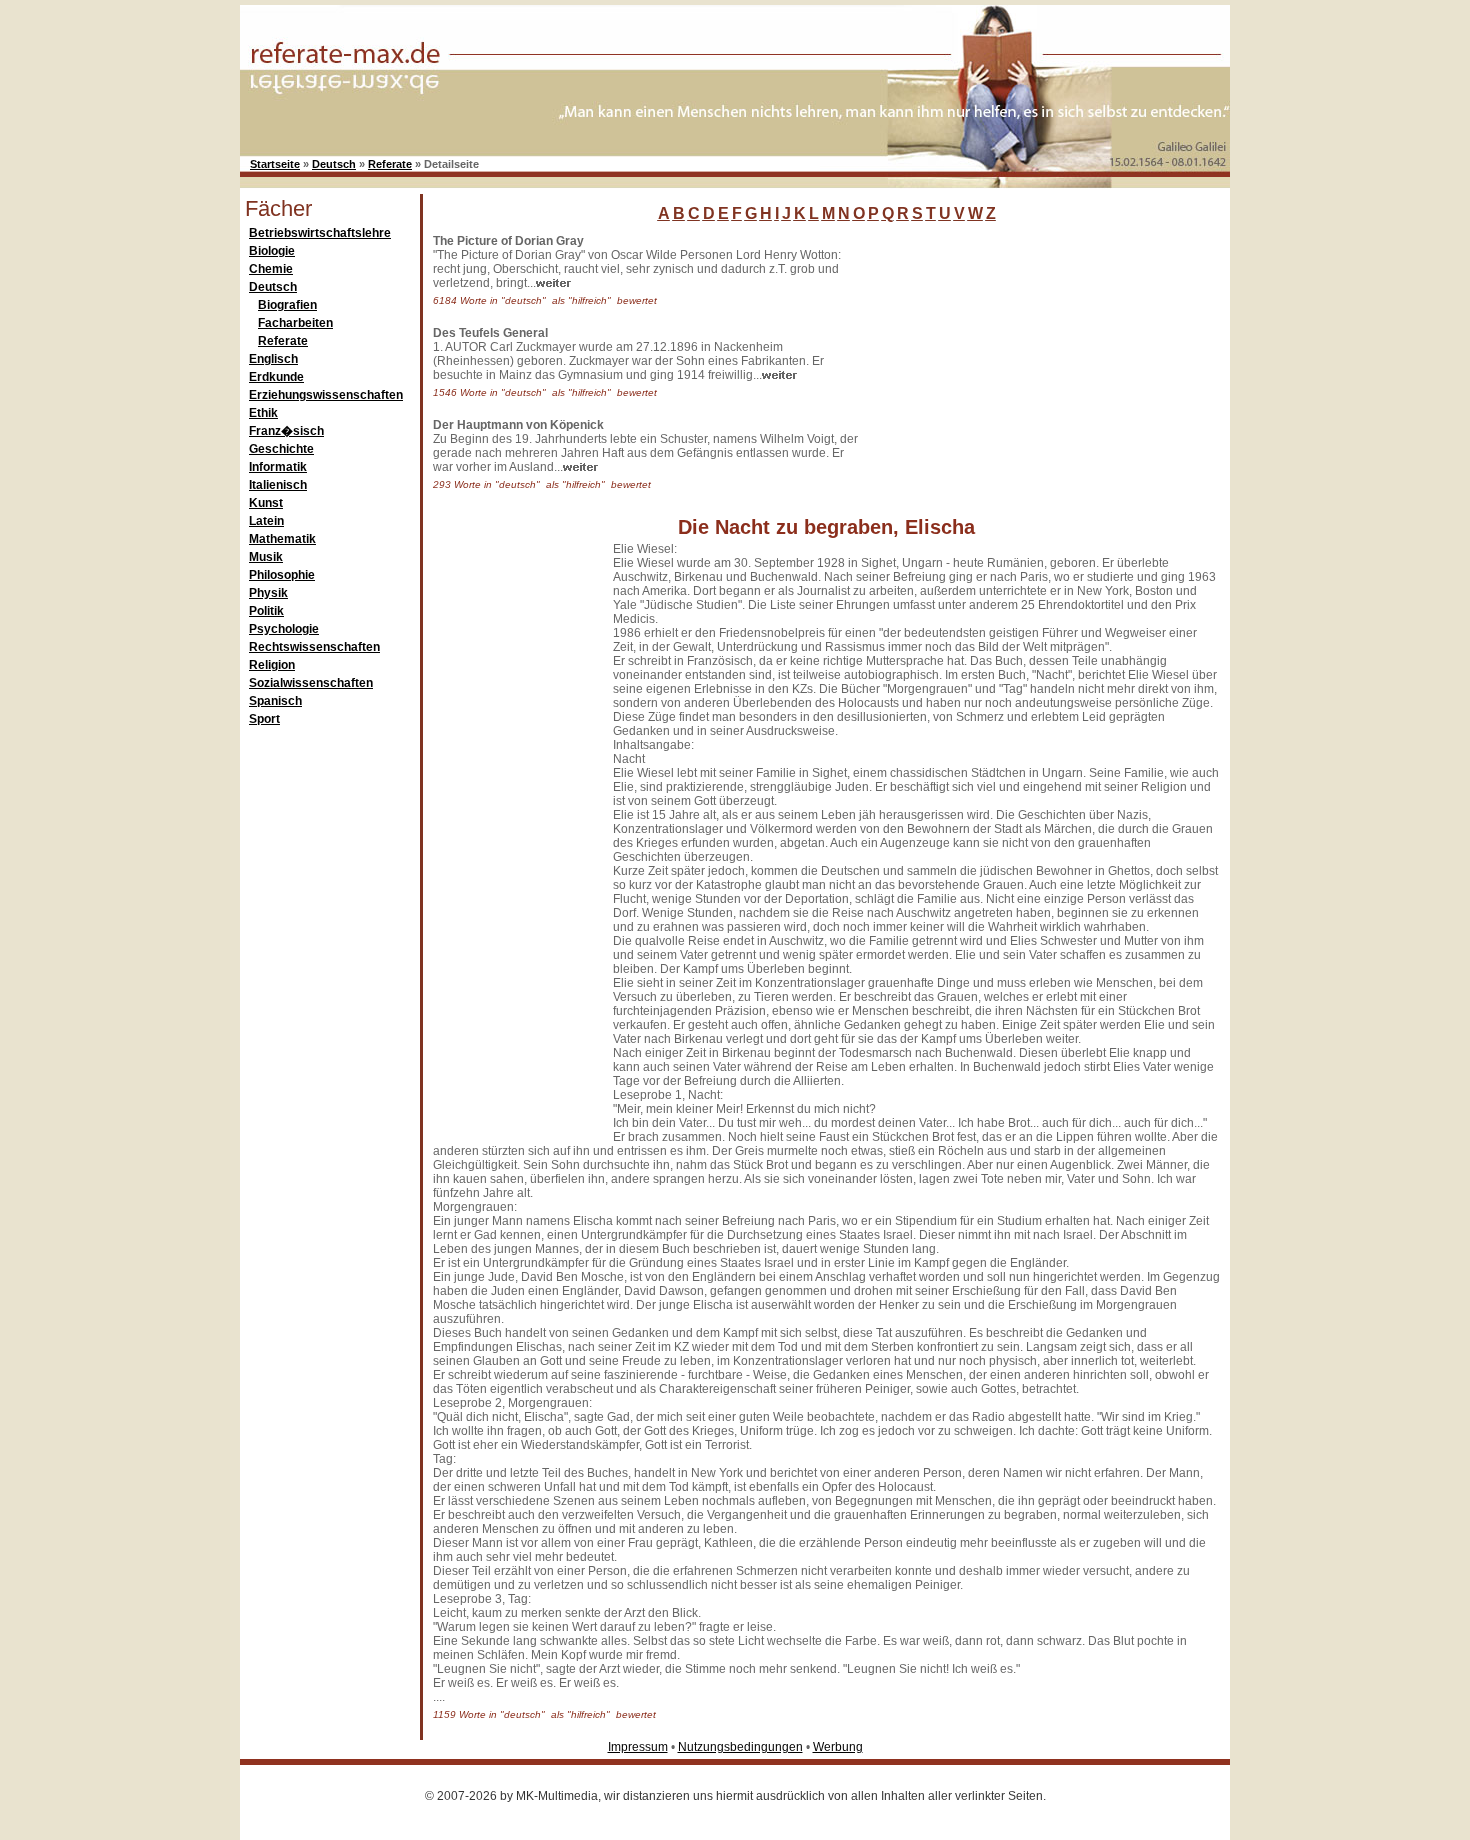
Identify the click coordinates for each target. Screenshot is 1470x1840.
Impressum (638, 1747)
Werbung (838, 1747)
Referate (390, 164)
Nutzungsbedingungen (740, 1747)
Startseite (275, 164)
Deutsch (334, 164)
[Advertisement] (1020, 359)
